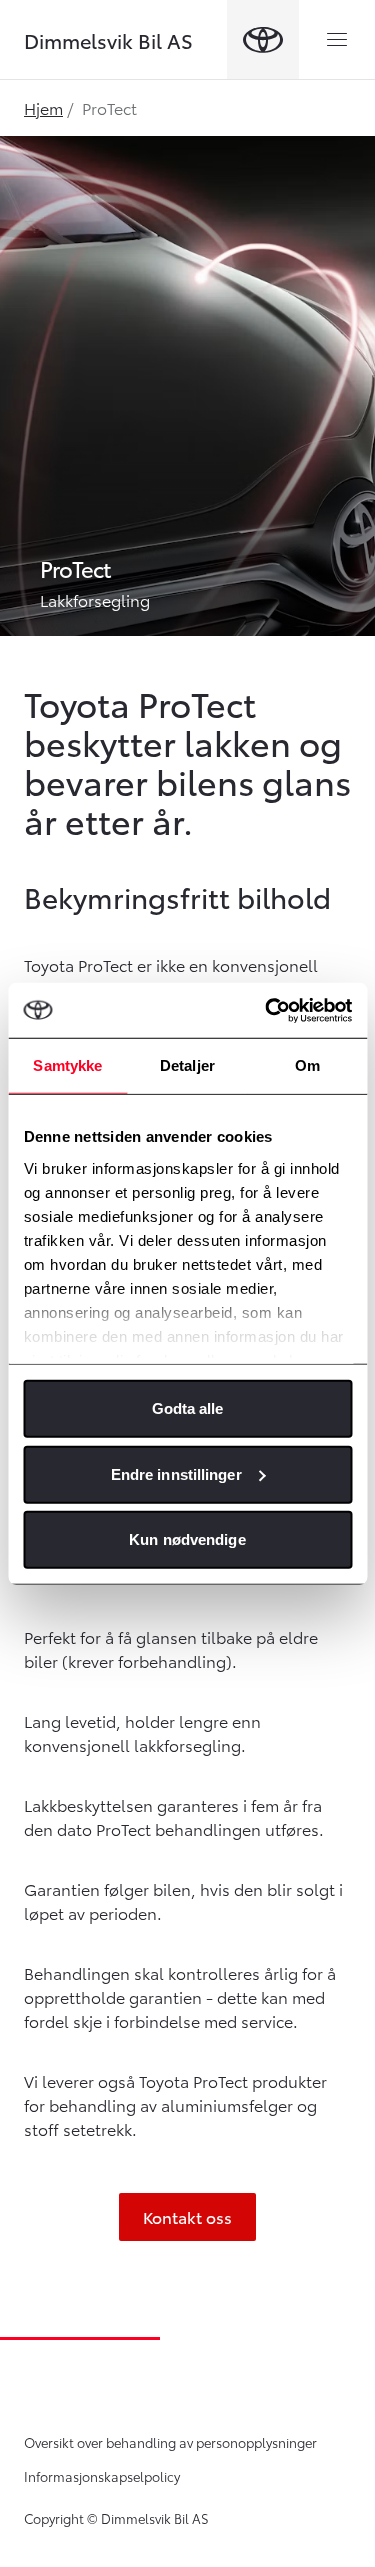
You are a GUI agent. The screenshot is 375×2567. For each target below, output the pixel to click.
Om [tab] (307, 1065)
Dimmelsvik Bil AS (108, 40)
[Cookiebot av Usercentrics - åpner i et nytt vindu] (267, 1010)
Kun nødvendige (187, 1539)
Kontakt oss (187, 2216)
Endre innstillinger (176, 1473)
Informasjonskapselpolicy (102, 2476)
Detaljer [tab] (187, 1065)
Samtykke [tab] (67, 1065)
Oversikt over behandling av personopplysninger (170, 2442)
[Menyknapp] (337, 40)
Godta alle (188, 1408)
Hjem (43, 107)
